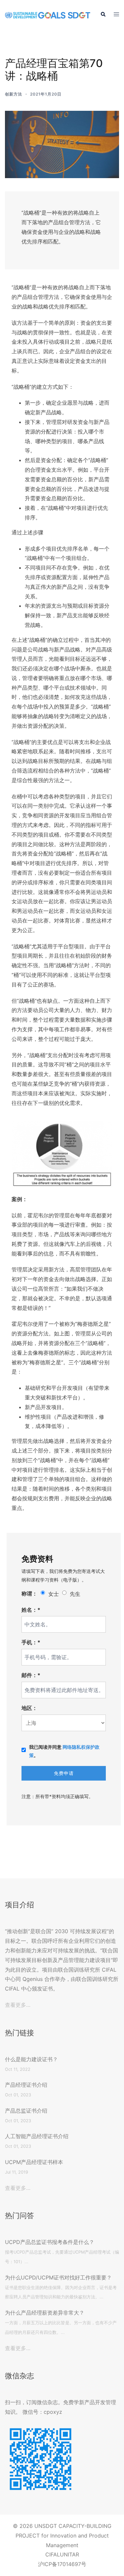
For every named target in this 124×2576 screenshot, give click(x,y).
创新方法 (14, 94)
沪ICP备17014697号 (62, 2564)
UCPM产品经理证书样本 (34, 2162)
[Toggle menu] (116, 15)
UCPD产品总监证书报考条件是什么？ (50, 2242)
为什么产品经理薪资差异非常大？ (45, 2313)
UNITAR (69, 2554)
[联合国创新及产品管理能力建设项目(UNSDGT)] (48, 15)
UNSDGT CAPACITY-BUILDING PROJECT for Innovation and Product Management (63, 2536)
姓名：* (31, 1610)
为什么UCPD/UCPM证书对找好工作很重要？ (58, 2277)
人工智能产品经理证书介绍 (37, 2136)
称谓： (29, 1593)
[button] (103, 15)
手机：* (31, 1642)
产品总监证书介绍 (26, 2111)
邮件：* (31, 1675)
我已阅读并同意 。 (64, 1751)
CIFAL (53, 2554)
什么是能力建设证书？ (31, 2059)
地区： (29, 1708)
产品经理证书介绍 (26, 2085)
